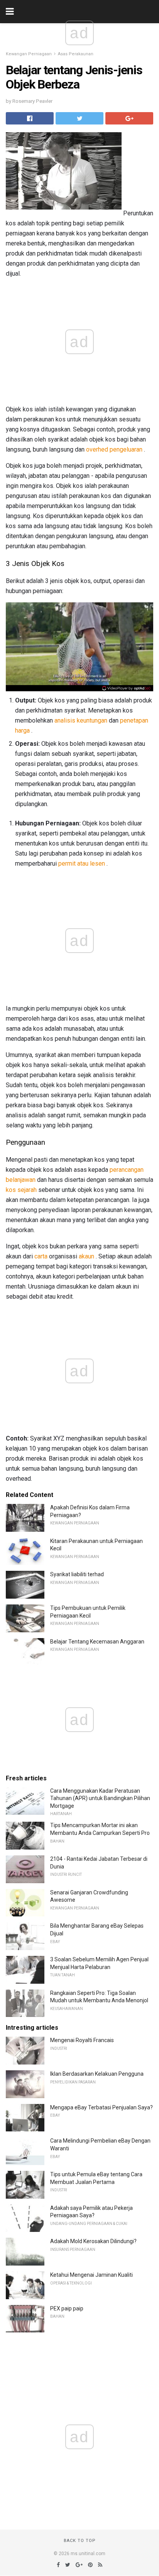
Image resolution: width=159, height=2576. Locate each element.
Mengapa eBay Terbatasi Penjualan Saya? (101, 2107)
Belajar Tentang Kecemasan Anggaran (97, 1642)
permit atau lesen (82, 863)
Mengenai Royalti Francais (82, 2040)
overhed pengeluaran (114, 449)
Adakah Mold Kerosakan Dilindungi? (93, 2241)
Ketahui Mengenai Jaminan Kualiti (91, 2275)
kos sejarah (21, 1190)
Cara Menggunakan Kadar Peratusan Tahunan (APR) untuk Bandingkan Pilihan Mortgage (100, 1798)
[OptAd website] (126, 688)
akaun (86, 1256)
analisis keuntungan (81, 720)
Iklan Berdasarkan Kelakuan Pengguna (97, 2074)
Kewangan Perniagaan (29, 54)
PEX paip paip (67, 2308)
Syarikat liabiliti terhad (77, 1574)
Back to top (80, 2541)
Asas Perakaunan (76, 54)
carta (41, 1256)
